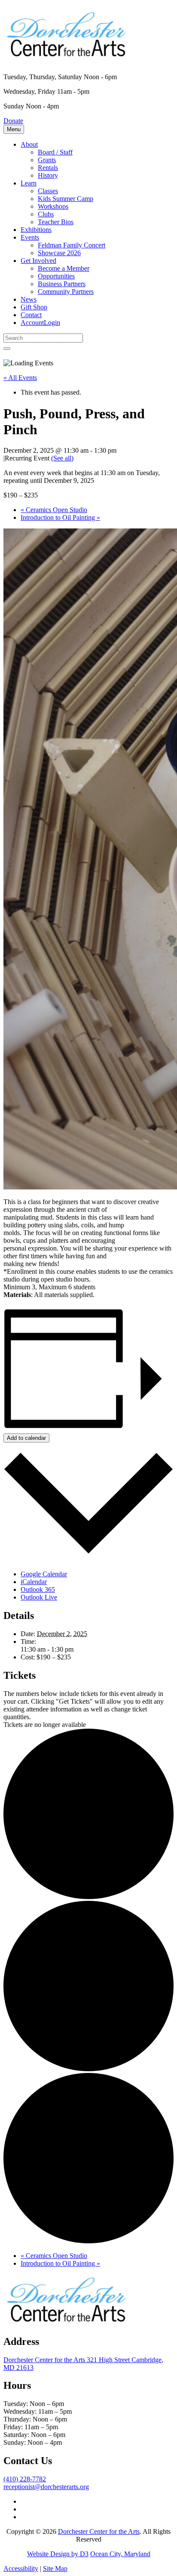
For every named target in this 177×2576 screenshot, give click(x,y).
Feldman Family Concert (72, 245)
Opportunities (56, 276)
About (29, 144)
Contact (31, 315)
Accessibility (21, 2568)
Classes (48, 191)
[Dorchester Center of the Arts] (68, 56)
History (48, 175)
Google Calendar (44, 1574)
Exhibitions (36, 230)
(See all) (62, 458)
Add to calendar (26, 1438)
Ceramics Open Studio (54, 510)
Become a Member (64, 268)
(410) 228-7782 (25, 2479)
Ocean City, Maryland (120, 2554)
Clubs (46, 214)
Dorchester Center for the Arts (99, 2531)
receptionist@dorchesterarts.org (46, 2487)
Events (30, 237)
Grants (47, 160)
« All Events (20, 378)
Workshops (53, 206)
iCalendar (34, 1582)
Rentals (48, 168)
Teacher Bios (56, 222)
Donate (13, 121)
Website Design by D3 (58, 2554)
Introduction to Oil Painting (60, 517)
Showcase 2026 (59, 253)
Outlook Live (39, 1597)
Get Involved (38, 261)
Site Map (55, 2568)
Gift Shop (34, 307)
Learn (29, 183)
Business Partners (62, 284)
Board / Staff (55, 152)
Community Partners (66, 292)
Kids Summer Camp (66, 199)
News (29, 299)
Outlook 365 (38, 1589)
